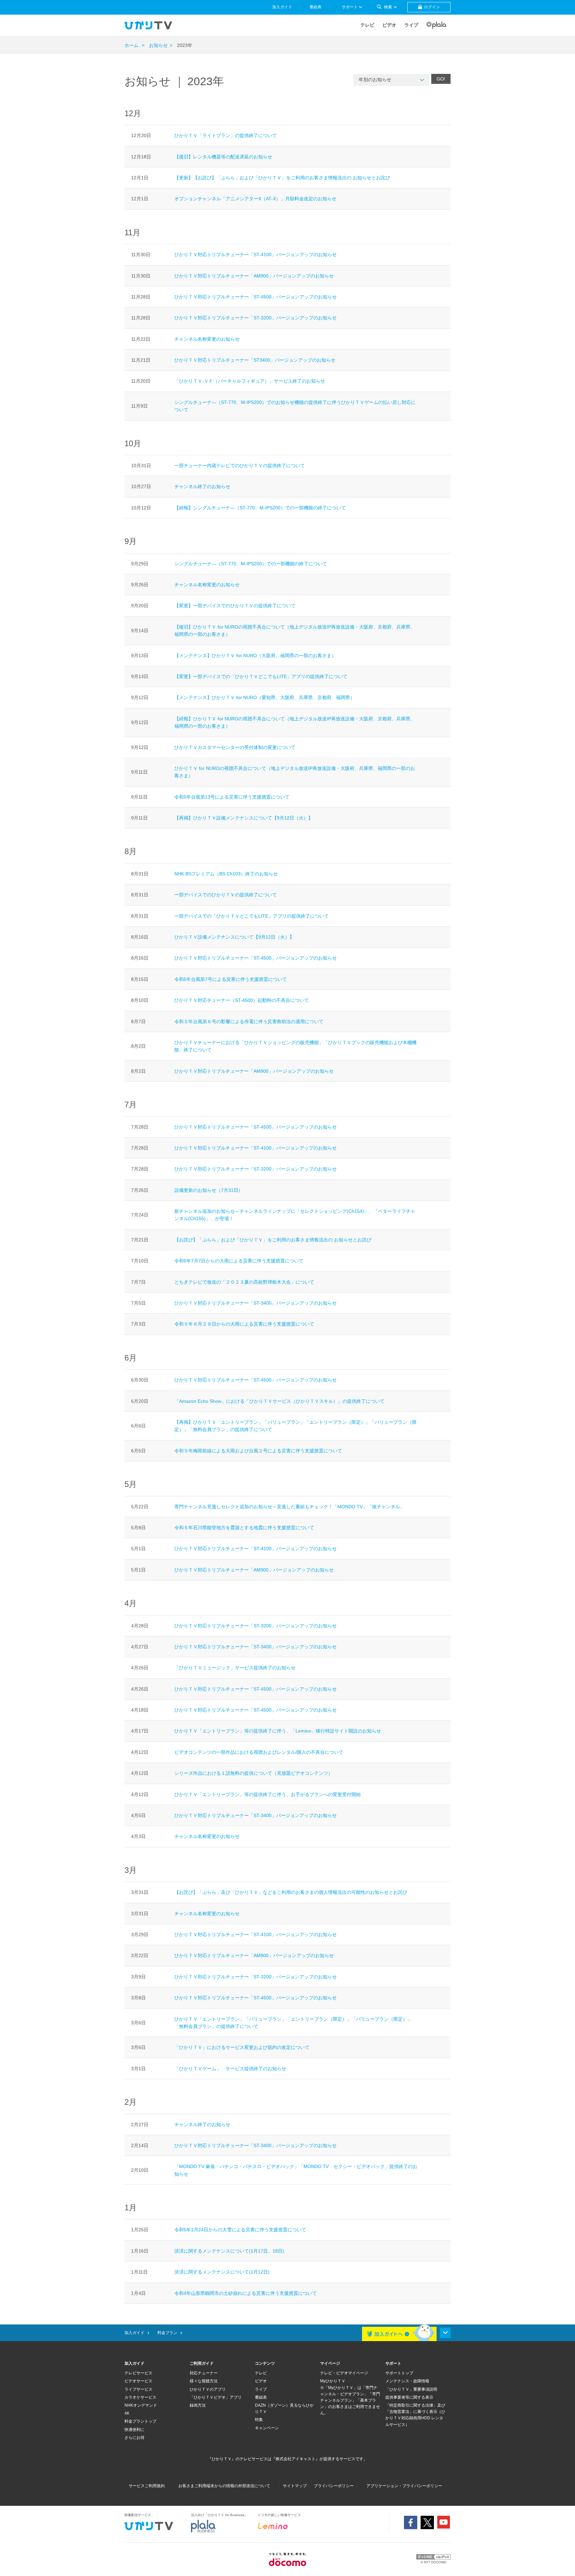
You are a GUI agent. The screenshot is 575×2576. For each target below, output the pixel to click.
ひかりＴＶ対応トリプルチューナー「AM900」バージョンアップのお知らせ (254, 276)
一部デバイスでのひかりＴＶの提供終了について (226, 895)
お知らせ (158, 45)
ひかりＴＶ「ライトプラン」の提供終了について (226, 135)
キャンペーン (267, 2428)
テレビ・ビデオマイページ (344, 2373)
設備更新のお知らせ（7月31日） (209, 1190)
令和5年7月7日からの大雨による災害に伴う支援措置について (239, 1261)
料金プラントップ (140, 2421)
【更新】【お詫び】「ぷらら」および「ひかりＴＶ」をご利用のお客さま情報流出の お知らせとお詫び (282, 178)
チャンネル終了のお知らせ (202, 486)
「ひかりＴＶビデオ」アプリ (216, 2397)
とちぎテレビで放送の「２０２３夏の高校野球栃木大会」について (244, 1282)
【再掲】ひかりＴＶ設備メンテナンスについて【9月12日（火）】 (244, 818)
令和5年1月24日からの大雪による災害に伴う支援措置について (240, 2230)
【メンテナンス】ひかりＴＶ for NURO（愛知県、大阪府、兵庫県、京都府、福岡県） (265, 697)
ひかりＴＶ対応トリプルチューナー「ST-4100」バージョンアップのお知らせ (256, 255)
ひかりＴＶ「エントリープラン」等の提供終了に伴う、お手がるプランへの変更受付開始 (268, 1794)
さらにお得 (134, 2438)
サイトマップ (295, 2486)
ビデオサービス (138, 2381)
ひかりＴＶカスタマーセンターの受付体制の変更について (235, 747)
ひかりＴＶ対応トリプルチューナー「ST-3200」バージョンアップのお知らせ (256, 318)
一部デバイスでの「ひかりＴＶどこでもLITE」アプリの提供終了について (252, 916)
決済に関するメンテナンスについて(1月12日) (222, 2272)
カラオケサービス (140, 2397)
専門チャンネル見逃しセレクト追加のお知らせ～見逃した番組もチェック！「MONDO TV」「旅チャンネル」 (292, 1507)
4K (127, 2413)
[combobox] (391, 80)
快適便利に (134, 2430)
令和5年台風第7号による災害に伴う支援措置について (231, 979)
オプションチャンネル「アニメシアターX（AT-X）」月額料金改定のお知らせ (255, 199)
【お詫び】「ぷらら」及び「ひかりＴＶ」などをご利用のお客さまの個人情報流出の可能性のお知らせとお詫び (291, 1892)
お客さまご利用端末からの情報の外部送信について (224, 2486)
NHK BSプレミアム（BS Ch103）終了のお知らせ (226, 874)
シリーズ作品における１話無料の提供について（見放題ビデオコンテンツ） (254, 1773)
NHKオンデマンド (141, 2405)
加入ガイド (134, 2333)
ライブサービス (138, 2389)
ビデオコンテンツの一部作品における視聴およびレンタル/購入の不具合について (259, 1752)
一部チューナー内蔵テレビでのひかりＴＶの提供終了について (240, 465)
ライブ (411, 25)
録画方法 (198, 2405)
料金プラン (167, 2333)
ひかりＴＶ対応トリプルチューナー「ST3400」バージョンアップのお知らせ (255, 360)
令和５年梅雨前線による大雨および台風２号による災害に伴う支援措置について (258, 1451)
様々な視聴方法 (204, 2381)
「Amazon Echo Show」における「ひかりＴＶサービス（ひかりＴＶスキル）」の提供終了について (279, 1401)
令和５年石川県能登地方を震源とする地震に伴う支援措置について (244, 1528)
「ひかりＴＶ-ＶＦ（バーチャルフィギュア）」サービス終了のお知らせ (250, 381)
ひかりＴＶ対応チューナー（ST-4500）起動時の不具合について (242, 1000)
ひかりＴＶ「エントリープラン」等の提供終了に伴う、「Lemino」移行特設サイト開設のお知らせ (278, 1731)
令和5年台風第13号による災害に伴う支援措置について (232, 797)
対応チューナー (204, 2373)
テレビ (367, 25)
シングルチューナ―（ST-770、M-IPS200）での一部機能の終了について (251, 564)
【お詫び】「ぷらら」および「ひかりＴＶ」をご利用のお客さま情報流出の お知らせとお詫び (273, 1240)
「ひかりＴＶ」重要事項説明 (411, 2389)
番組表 (261, 2397)
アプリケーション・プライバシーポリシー (404, 2486)
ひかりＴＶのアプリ (208, 2389)
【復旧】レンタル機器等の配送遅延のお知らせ (223, 157)
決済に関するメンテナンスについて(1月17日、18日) (229, 2251)
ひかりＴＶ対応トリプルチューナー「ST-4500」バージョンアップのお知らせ (256, 297)
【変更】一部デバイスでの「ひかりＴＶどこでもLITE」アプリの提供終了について (261, 676)
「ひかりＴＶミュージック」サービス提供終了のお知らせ (235, 1668)
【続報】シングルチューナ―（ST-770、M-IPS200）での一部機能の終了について (260, 508)
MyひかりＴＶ (333, 2381)
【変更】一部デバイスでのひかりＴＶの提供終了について (235, 606)
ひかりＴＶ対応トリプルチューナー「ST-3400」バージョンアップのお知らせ (256, 1303)
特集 (259, 2420)
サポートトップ (399, 2373)
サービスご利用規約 (147, 2486)
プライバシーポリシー (334, 2486)
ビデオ (389, 25)
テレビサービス (138, 2373)
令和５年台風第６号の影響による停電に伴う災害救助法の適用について (249, 1021)
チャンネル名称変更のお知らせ (207, 339)
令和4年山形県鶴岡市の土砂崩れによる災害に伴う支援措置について (246, 2293)
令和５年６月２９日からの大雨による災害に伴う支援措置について (244, 1324)
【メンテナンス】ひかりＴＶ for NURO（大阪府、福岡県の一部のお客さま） (255, 655)
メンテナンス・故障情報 (407, 2381)
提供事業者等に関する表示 (409, 2397)
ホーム (131, 45)
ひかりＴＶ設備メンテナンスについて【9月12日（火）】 (234, 937)
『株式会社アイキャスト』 (295, 2459)
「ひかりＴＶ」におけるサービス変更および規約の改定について (242, 2047)
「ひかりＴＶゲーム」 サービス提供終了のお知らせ (230, 2069)
